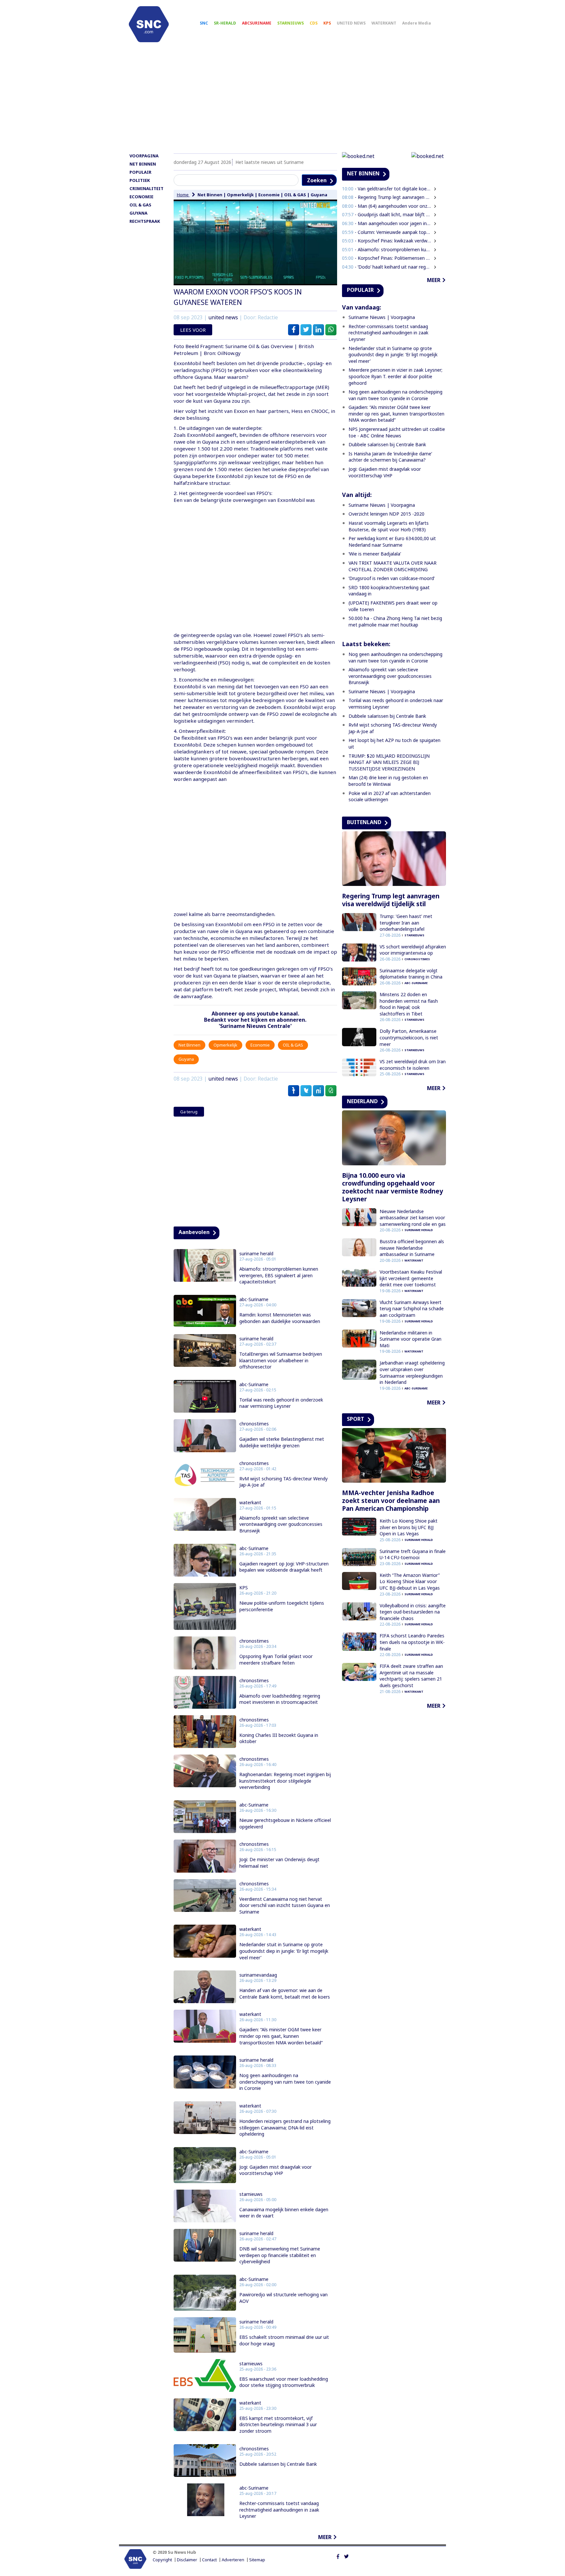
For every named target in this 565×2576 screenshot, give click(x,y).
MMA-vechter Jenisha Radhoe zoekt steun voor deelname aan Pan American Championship (391, 1501)
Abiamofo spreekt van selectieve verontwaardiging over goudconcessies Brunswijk (281, 1524)
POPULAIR (140, 172)
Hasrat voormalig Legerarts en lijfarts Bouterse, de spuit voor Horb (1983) (389, 526)
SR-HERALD (225, 23)
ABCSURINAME (257, 23)
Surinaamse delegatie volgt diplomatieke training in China (411, 974)
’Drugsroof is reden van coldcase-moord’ (392, 578)
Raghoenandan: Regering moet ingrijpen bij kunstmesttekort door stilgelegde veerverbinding (285, 1781)
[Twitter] (346, 2556)
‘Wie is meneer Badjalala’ (375, 554)
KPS (327, 23)
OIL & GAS (140, 205)
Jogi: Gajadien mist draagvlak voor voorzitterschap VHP (275, 2170)
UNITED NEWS (351, 23)
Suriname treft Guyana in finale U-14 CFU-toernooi (413, 1554)
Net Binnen (210, 195)
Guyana (319, 195)
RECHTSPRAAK (145, 221)
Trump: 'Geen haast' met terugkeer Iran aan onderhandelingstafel (406, 923)
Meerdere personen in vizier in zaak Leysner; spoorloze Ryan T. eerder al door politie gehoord (395, 376)
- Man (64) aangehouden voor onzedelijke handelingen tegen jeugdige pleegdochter (387, 206)
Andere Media (417, 23)
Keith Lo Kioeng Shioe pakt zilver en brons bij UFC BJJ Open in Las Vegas (409, 1527)
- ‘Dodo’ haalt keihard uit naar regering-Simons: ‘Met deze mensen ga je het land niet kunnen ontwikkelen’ (387, 267)
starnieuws (251, 2194)
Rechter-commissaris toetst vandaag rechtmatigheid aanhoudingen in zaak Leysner (279, 2510)
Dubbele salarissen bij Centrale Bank (278, 2464)
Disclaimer (187, 2560)
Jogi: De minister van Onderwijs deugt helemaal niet (279, 1863)
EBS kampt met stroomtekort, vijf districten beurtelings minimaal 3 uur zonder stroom (278, 2425)
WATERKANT (384, 23)
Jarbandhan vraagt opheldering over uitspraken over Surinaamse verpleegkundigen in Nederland (412, 1372)
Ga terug (189, 1112)
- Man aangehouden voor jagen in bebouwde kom (387, 223)
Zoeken (317, 180)
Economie (269, 195)
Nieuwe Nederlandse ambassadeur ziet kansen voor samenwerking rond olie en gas (413, 1218)
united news (223, 318)
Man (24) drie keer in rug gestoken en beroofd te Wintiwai (388, 781)
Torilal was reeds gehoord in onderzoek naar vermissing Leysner (281, 1403)
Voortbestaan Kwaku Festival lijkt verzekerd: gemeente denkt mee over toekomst (411, 1278)
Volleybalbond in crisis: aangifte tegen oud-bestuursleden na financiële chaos (413, 1612)
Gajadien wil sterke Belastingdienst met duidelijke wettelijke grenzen (282, 1442)
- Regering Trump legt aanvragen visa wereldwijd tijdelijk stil (387, 197)
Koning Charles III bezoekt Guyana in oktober (279, 1738)
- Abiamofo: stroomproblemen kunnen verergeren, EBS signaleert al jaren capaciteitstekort (387, 249)
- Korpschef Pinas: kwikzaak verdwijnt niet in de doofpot (387, 241)
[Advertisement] (282, 100)
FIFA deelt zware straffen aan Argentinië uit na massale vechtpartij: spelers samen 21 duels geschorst (411, 1676)
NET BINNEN (143, 164)
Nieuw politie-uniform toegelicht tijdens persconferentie (282, 1606)
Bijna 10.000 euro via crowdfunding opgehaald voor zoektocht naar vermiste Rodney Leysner (393, 1187)
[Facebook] (338, 2556)
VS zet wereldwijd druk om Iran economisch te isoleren (413, 1065)
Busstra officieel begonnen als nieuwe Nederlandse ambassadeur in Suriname (412, 1248)
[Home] (149, 24)
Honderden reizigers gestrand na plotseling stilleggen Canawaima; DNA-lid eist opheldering (285, 2127)
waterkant (250, 1503)
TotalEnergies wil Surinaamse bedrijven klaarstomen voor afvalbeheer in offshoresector (281, 1360)
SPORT (356, 1419)
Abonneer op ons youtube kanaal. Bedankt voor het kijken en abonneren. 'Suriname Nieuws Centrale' (255, 1020)
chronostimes (254, 1424)
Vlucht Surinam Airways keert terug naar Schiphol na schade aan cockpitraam (412, 1309)
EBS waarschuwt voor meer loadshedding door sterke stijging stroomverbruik (284, 2382)
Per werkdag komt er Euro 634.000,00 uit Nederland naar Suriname (392, 542)
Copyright (162, 2560)
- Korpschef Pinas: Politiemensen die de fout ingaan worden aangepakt (387, 258)
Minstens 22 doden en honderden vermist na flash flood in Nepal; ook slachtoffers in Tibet (409, 1004)
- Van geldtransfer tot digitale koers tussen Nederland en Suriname (387, 189)
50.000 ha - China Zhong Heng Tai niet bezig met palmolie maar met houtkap (395, 621)
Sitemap (257, 2560)
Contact (209, 2560)
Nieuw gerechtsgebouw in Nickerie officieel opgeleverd (285, 1823)
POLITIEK (140, 180)
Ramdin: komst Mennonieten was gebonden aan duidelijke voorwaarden (280, 1318)
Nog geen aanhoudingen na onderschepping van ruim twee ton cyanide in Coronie (285, 2082)
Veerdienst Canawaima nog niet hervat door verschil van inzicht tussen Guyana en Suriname (285, 1905)
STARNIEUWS (291, 23)
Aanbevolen (194, 1232)
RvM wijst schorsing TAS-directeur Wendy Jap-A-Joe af (283, 1482)
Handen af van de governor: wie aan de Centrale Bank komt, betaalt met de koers (285, 1994)
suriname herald (256, 1254)
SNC (204, 23)
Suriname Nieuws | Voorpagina (382, 317)
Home (183, 195)
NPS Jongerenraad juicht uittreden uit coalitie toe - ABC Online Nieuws (397, 432)
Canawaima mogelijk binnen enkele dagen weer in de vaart (284, 2213)
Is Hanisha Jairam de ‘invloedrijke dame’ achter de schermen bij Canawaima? (390, 457)
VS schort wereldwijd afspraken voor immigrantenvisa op (413, 950)
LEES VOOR (193, 330)
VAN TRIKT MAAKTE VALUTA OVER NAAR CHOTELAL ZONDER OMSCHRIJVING (393, 566)
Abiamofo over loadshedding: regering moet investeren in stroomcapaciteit (280, 1699)
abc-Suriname (254, 1299)
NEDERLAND (362, 1101)
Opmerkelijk (240, 195)
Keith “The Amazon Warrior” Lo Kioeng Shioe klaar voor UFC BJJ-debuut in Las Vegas (410, 1581)
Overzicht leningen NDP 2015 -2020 (386, 514)
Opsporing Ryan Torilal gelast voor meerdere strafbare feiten (276, 1659)
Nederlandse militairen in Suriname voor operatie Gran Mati (411, 1339)
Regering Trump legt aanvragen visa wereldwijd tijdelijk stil (391, 900)
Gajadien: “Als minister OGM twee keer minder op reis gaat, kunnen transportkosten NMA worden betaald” (281, 2036)
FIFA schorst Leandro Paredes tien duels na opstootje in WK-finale (412, 1642)
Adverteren (233, 2560)
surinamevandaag (258, 1975)
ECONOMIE (141, 197)
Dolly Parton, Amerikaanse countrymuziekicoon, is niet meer (409, 1037)
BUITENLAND (364, 822)
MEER (325, 2537)
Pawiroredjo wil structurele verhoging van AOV (283, 2298)
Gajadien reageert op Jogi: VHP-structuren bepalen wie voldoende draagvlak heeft (284, 1567)
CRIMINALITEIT (146, 188)
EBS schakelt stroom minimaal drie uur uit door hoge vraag (284, 2340)
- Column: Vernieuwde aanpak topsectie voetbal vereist (387, 232)
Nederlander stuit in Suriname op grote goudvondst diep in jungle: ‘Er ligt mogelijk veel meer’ (284, 1951)
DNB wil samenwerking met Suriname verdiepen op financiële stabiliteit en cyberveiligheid (280, 2255)
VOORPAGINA (144, 156)
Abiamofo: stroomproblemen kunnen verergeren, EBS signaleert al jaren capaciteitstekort (279, 1275)
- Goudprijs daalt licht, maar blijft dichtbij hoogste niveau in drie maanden (387, 214)
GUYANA (138, 213)
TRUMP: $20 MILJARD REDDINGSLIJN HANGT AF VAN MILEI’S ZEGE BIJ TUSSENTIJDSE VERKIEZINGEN (389, 762)
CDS (314, 23)
